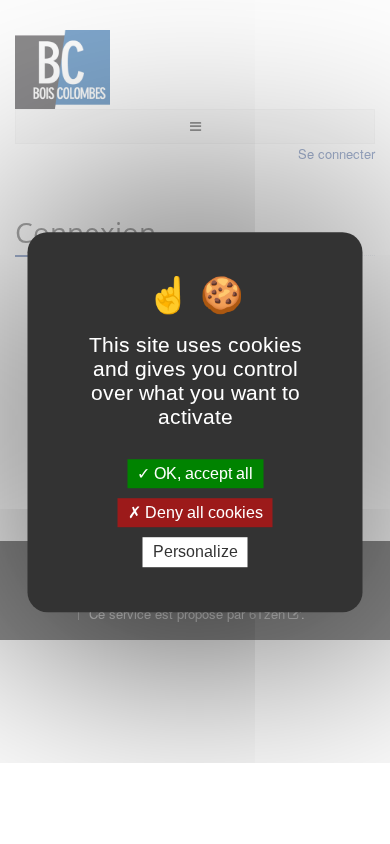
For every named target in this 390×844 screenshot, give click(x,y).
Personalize (195, 552)
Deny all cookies (202, 512)
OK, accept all (201, 473)
